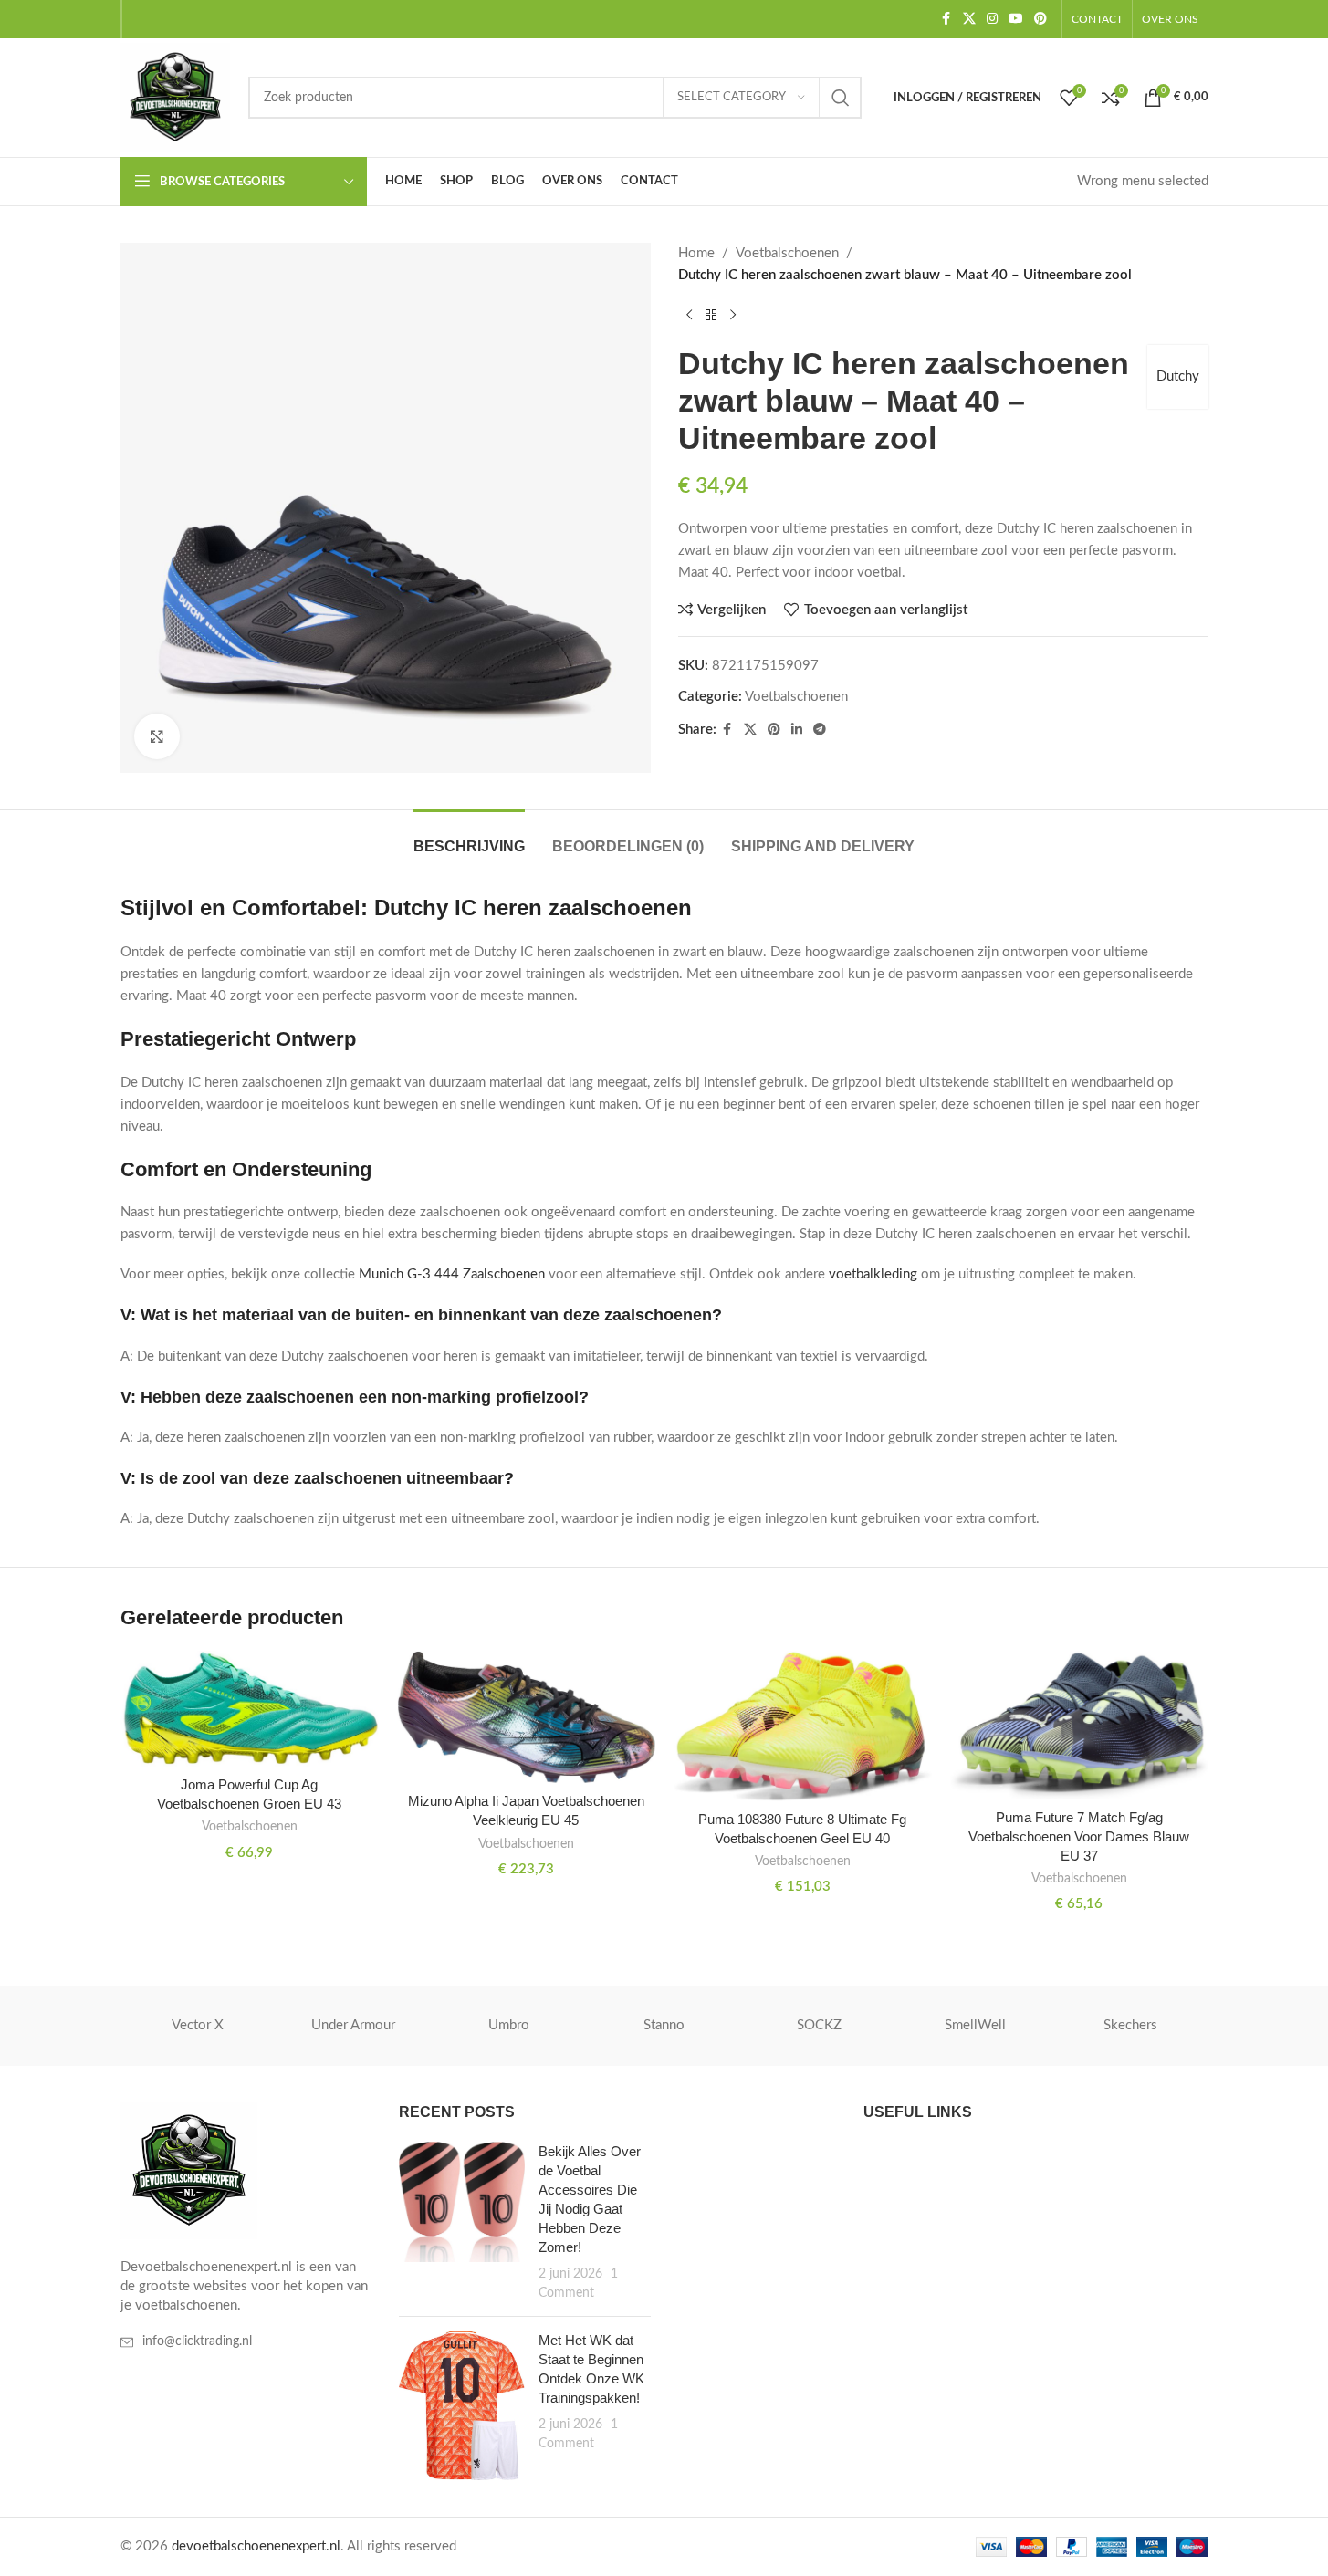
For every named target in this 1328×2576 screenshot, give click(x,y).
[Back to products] (711, 316)
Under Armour (353, 2025)
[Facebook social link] (946, 19)
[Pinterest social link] (1040, 19)
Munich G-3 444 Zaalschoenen (452, 1274)
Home (696, 253)
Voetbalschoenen (787, 253)
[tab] (469, 837)
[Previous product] (689, 316)
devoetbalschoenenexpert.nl (256, 2546)
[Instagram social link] (992, 19)
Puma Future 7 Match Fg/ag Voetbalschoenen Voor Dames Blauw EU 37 (1079, 1836)
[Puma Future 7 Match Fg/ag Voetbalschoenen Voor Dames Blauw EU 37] (1079, 1725)
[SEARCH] (841, 98)
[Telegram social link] (820, 730)
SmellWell (975, 2025)
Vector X (198, 2025)
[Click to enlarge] (157, 736)
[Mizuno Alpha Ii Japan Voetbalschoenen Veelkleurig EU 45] (526, 1717)
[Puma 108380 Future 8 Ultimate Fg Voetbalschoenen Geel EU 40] (803, 1726)
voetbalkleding (873, 1274)
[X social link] (969, 19)
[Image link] (189, 2170)
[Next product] (733, 316)
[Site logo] (175, 97)
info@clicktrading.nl (197, 2341)
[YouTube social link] (1016, 19)
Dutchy (1178, 376)
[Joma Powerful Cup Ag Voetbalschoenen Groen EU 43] (250, 1709)
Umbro (509, 2025)
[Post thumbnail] (462, 2222)
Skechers (1130, 2025)
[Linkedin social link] (797, 730)
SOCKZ (819, 2025)
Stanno (664, 2025)
